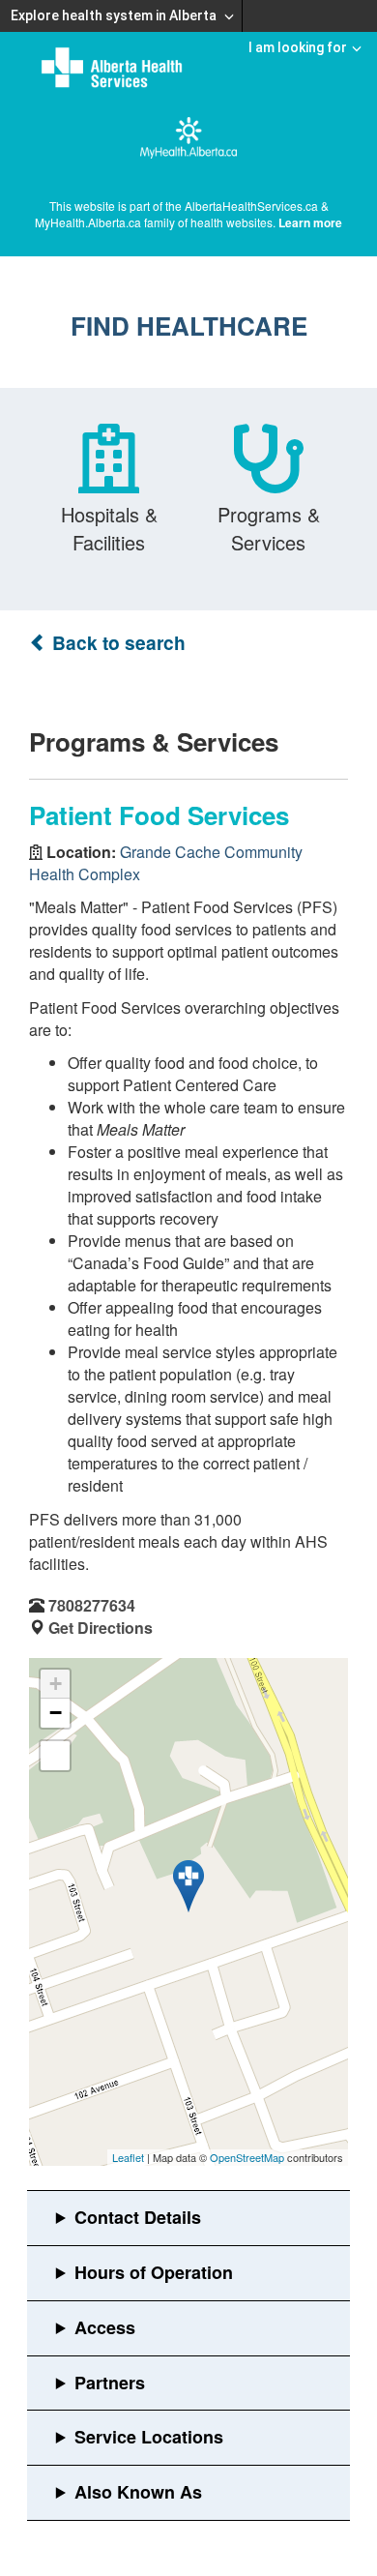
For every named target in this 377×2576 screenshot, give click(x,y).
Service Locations (149, 2437)
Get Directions (101, 1628)
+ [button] (56, 1684)
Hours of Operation (154, 2272)
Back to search (116, 643)
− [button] (56, 1713)
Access (105, 2327)
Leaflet (128, 2157)
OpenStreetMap (247, 2157)
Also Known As (138, 2492)
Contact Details (138, 2217)
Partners (110, 2383)
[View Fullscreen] (55, 1756)
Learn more (310, 222)
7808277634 (92, 1605)
